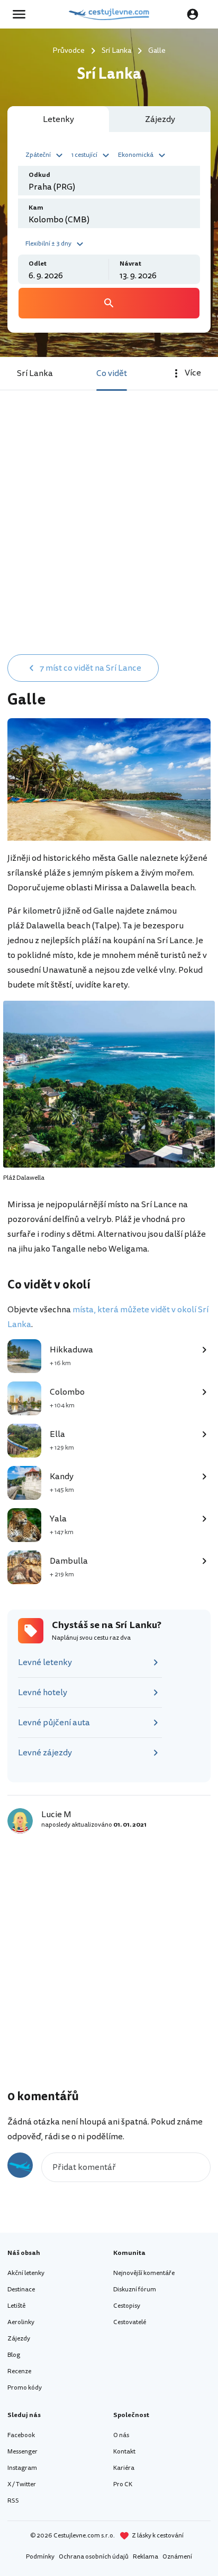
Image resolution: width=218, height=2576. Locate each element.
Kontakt (124, 2452)
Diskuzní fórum (135, 2290)
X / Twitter (22, 2484)
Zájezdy (19, 2339)
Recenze (19, 2371)
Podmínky (40, 2557)
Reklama (146, 2557)
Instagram (22, 2468)
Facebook (21, 2435)
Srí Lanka (35, 373)
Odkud (39, 175)
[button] (46, 154)
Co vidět (112, 373)
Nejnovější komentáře (144, 2273)
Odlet (38, 264)
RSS (13, 2501)
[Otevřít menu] (22, 14)
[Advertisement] (109, 533)
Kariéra (124, 2468)
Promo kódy (25, 2388)
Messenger (22, 2452)
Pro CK (123, 2484)
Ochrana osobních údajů (94, 2557)
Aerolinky (21, 2322)
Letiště (16, 2306)
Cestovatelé (130, 2322)
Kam (36, 208)
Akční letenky (26, 2273)
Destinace (21, 2290)
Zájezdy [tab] (160, 119)
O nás (121, 2435)
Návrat (130, 264)
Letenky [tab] (58, 119)
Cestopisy (127, 2306)
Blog (14, 2355)
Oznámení (177, 2557)
